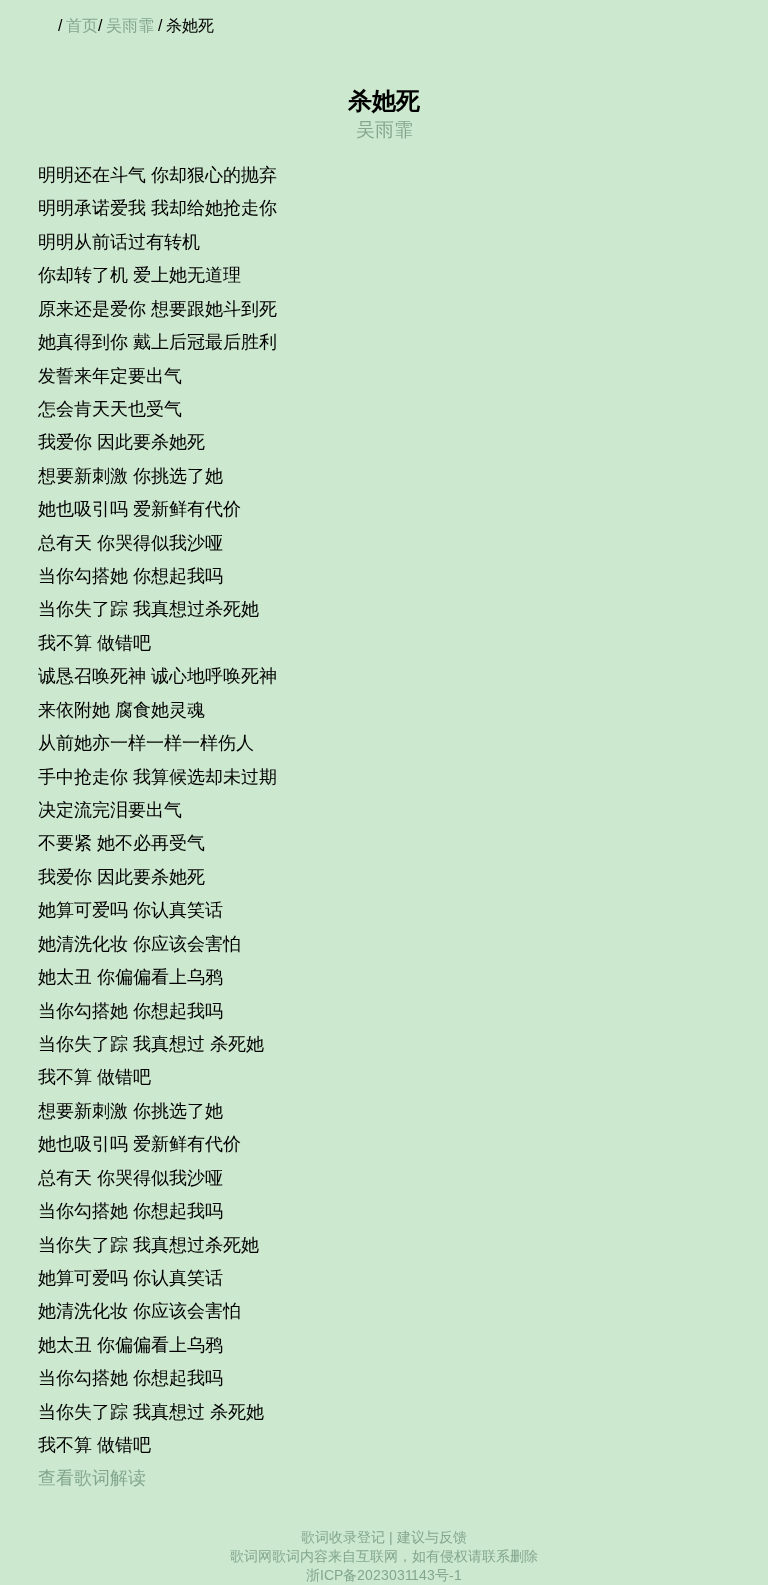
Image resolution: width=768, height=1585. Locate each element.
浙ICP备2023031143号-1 (384, 1575)
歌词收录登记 (343, 1537)
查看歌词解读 (92, 1478)
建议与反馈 (432, 1537)
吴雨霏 (130, 25)
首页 (82, 25)
